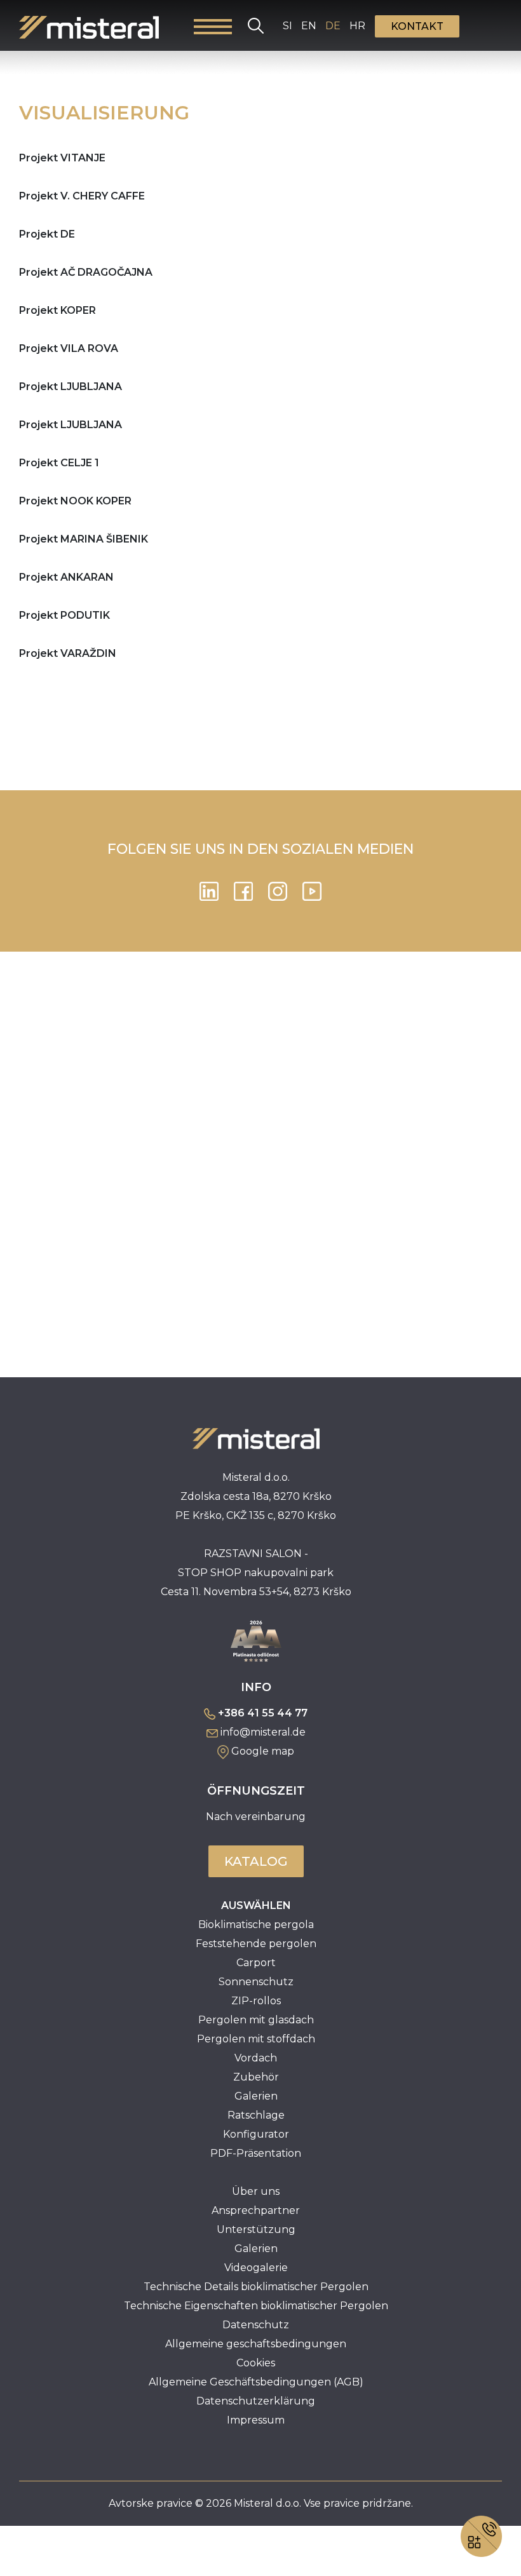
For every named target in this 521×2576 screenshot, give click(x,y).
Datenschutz (256, 2325)
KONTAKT (417, 26)
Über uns (256, 2191)
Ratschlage (256, 2115)
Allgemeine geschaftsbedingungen (256, 2344)
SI (288, 26)
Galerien (256, 2096)
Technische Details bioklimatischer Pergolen (256, 2287)
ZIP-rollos (256, 2001)
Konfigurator (256, 2134)
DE (333, 26)
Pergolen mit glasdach (256, 2020)
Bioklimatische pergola (256, 1925)
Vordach (256, 2058)
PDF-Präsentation (256, 2153)
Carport (256, 1963)
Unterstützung (256, 2229)
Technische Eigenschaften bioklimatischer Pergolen (256, 2306)
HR (357, 26)
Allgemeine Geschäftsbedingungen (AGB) (256, 2382)
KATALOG (256, 1861)
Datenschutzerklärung (256, 2401)
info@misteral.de (263, 1732)
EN (309, 26)
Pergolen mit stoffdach (256, 2039)
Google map (263, 1751)
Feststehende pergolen (256, 1944)
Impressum (256, 2420)
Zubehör (256, 2077)
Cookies (256, 2363)
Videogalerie (256, 2268)
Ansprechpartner (256, 2210)
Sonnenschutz (256, 1982)
